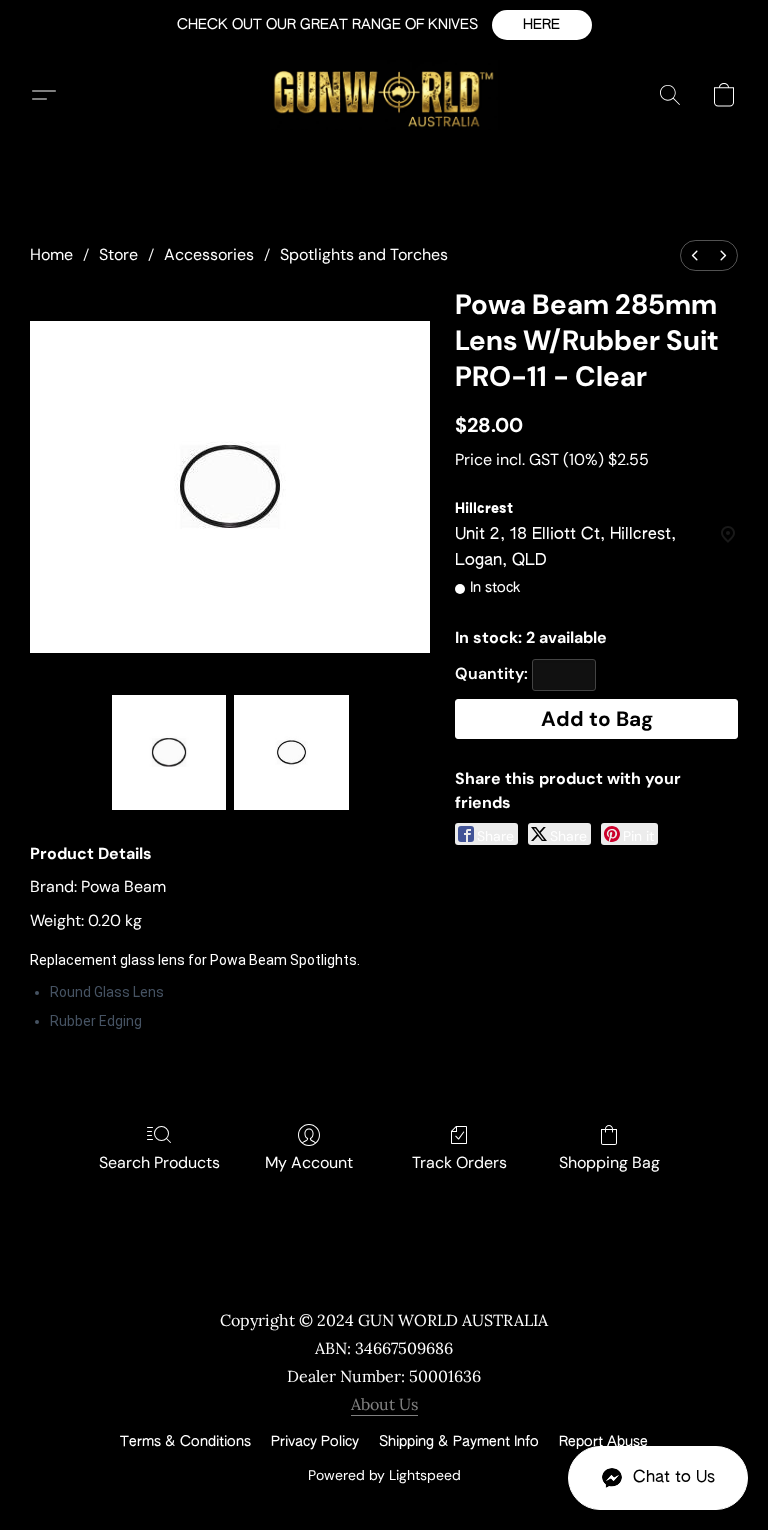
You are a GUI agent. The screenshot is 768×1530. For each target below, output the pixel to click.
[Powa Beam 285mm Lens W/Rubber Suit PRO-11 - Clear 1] (291, 752)
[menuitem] (695, 255)
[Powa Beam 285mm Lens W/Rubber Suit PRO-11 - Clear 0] (169, 752)
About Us (384, 1404)
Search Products (159, 1162)
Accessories (209, 254)
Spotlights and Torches (364, 254)
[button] (542, 25)
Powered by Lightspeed (384, 1475)
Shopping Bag (609, 1162)
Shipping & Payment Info (459, 1442)
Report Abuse (603, 1442)
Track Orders (459, 1162)
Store (118, 254)
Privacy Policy (315, 1442)
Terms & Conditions (185, 1442)
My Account (309, 1162)
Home (51, 254)
